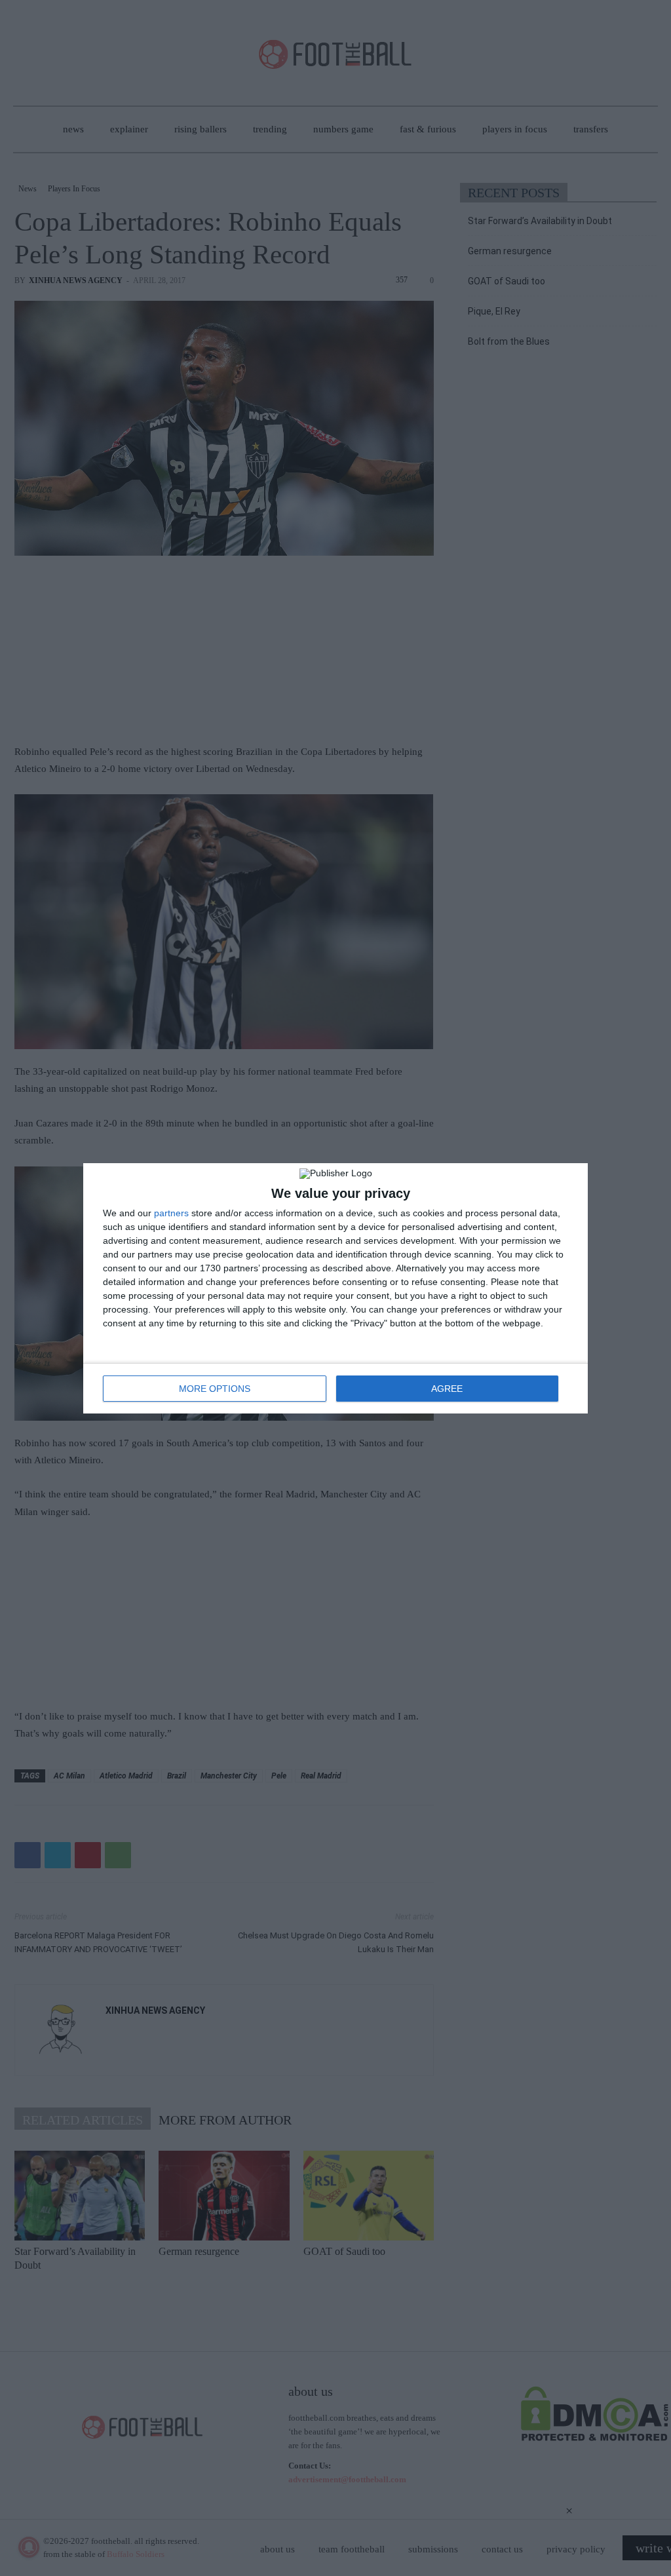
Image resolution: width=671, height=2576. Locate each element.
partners (171, 1213)
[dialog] (335, 1288)
